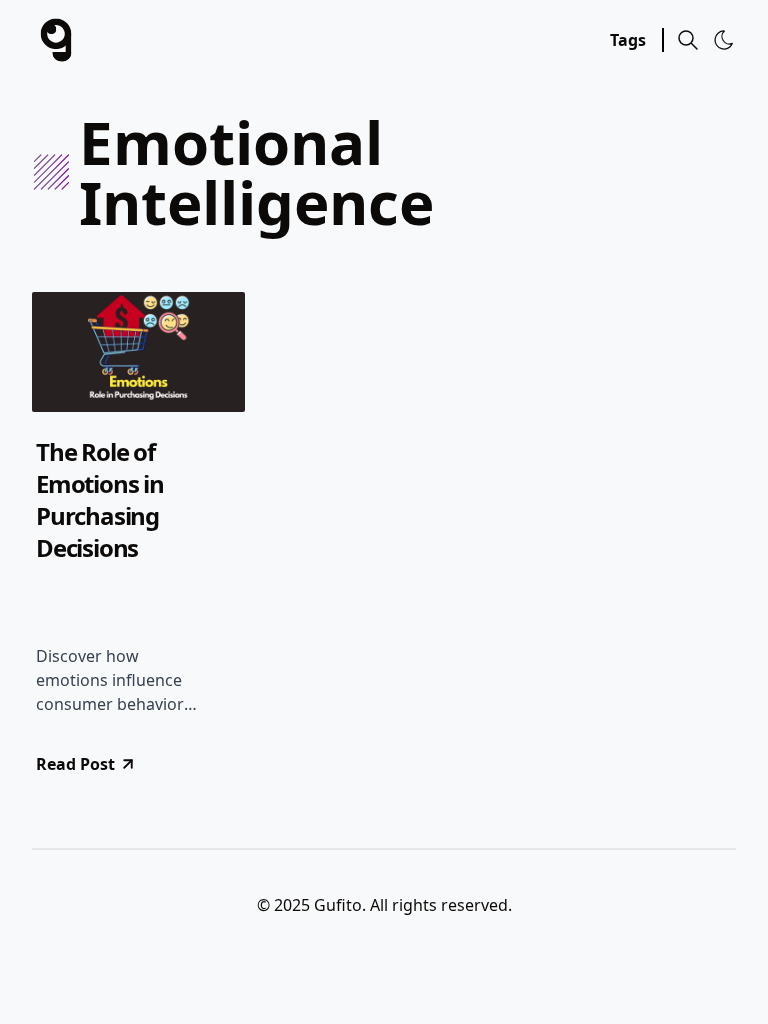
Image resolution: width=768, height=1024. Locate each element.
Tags (628, 40)
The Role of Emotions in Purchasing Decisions (100, 500)
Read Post (75, 764)
